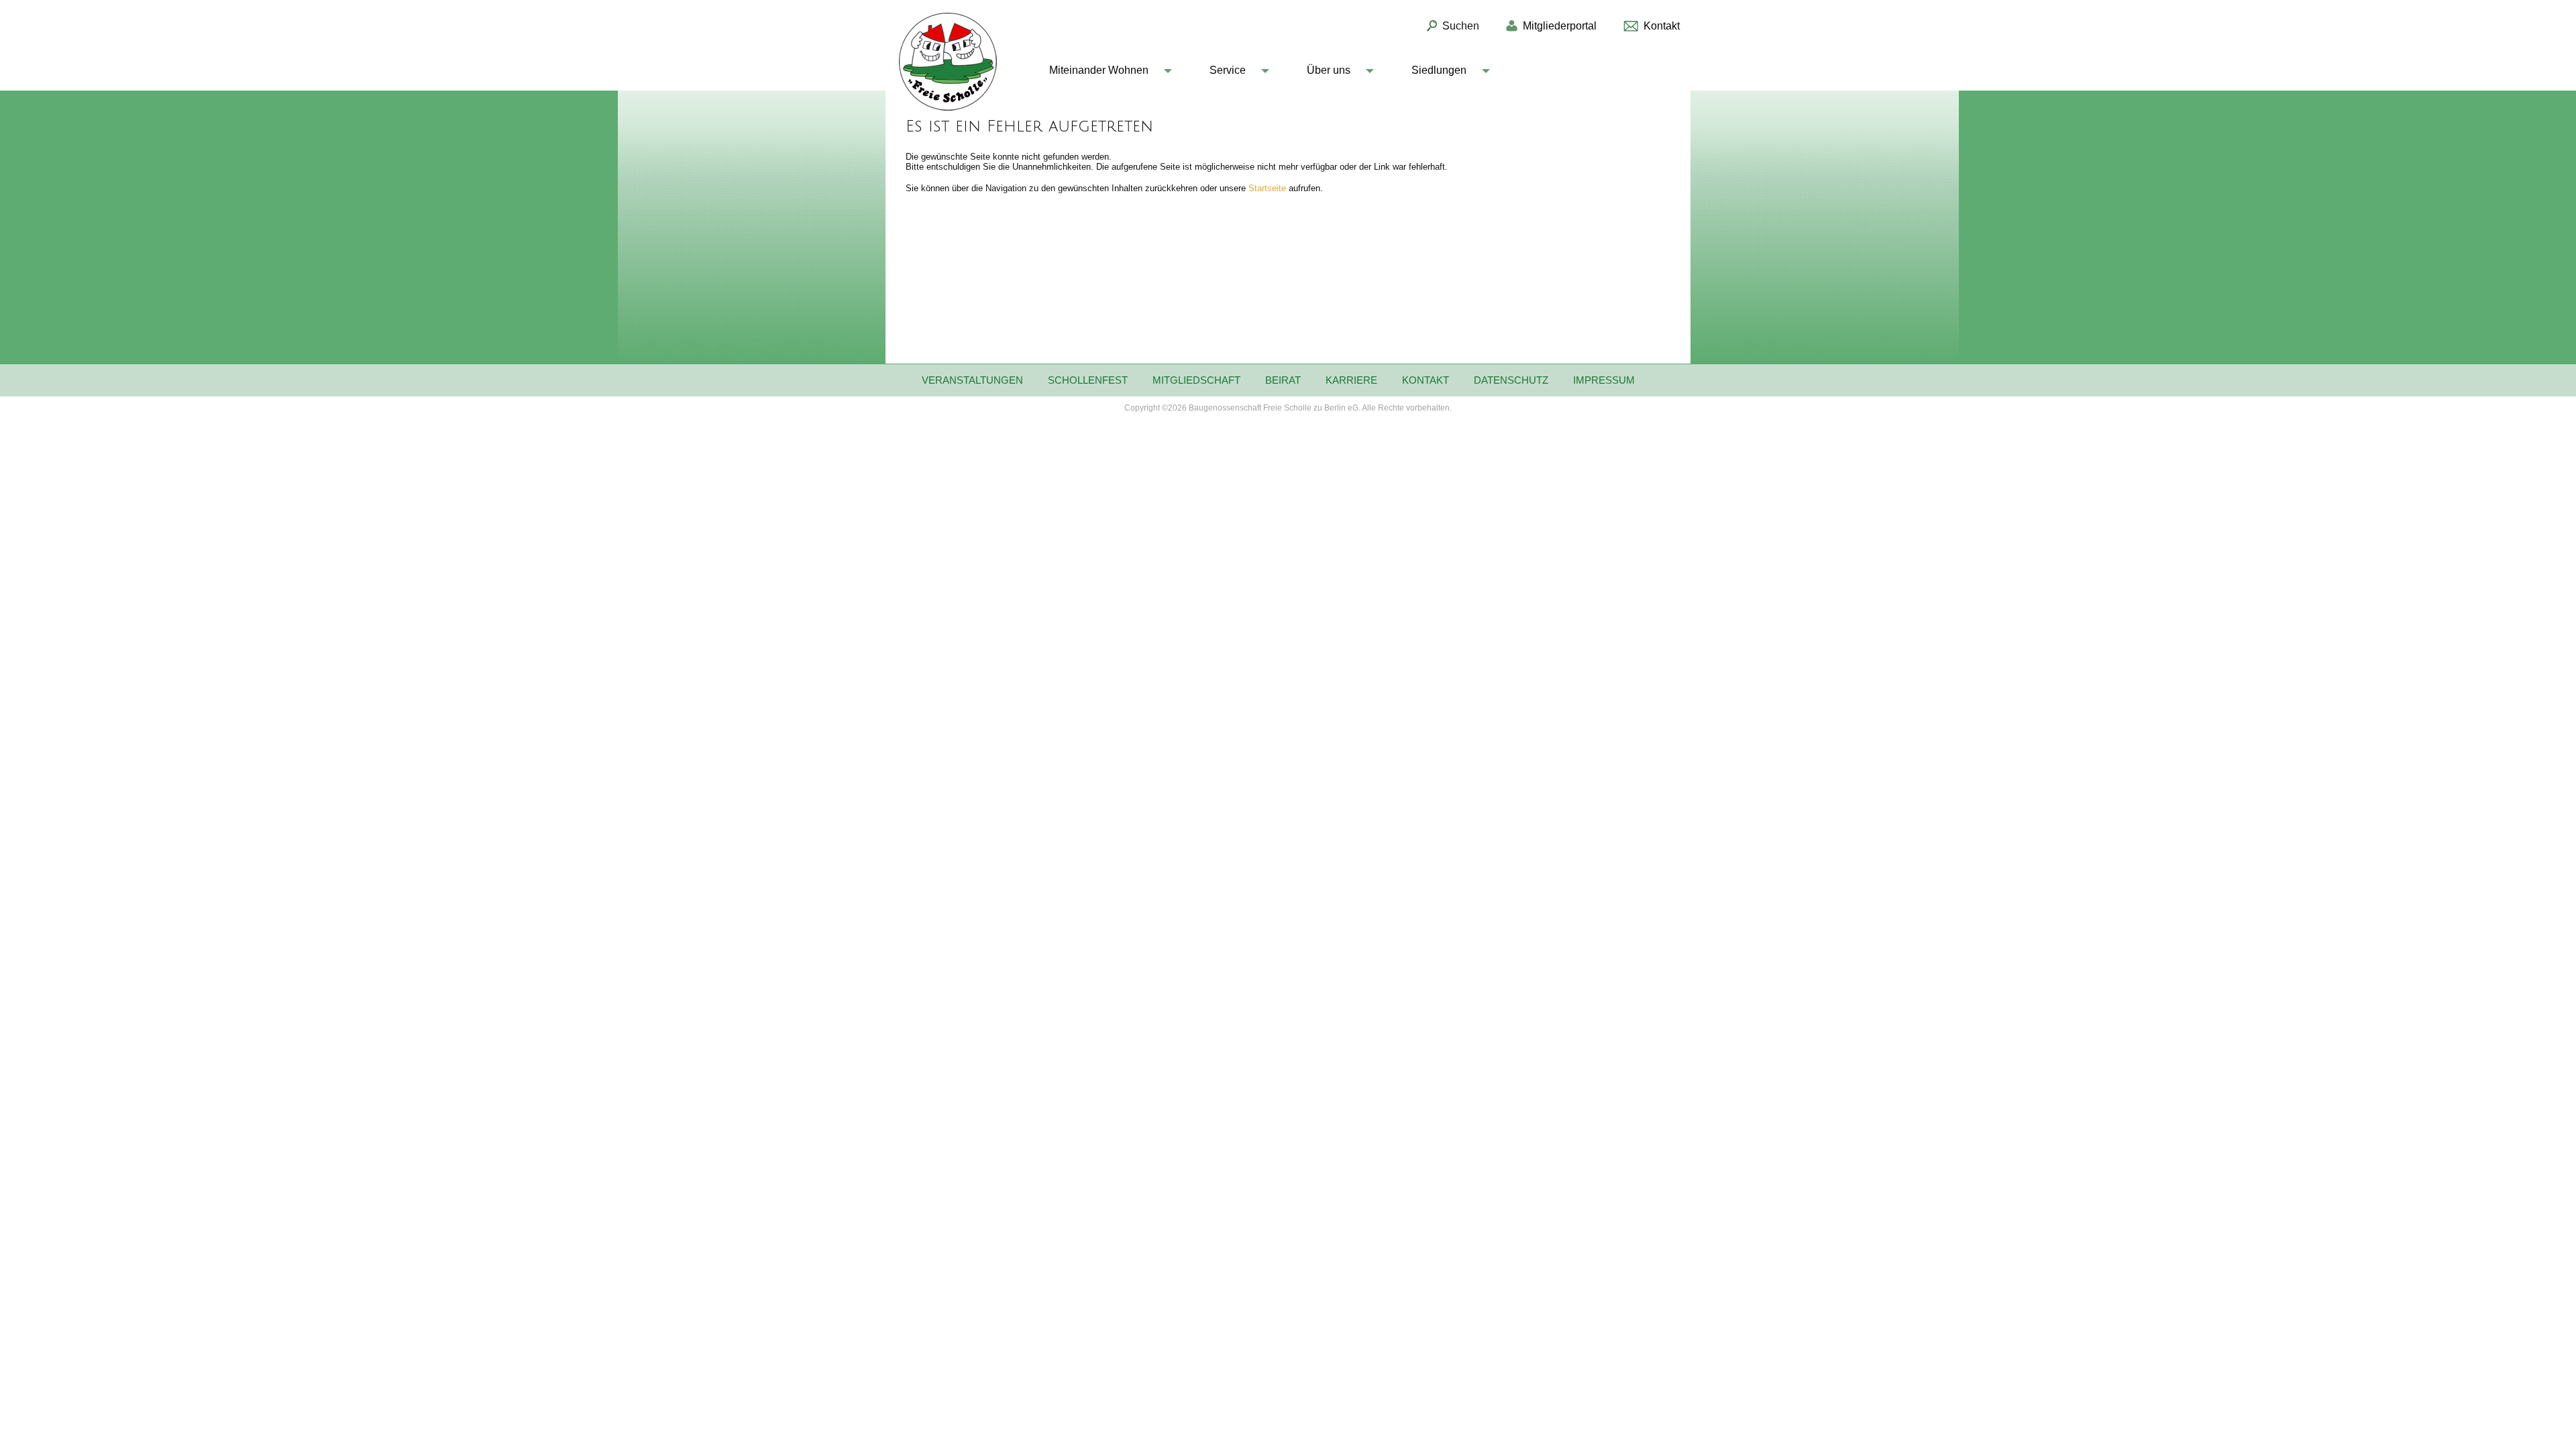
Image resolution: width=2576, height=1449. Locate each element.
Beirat (1283, 380)
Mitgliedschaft (1196, 380)
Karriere (1351, 380)
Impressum (1604, 380)
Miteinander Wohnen (1099, 70)
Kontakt (1426, 380)
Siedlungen (1439, 70)
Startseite (1269, 188)
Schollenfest (1088, 380)
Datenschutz (1511, 380)
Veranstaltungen (972, 380)
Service (1228, 70)
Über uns (1329, 70)
